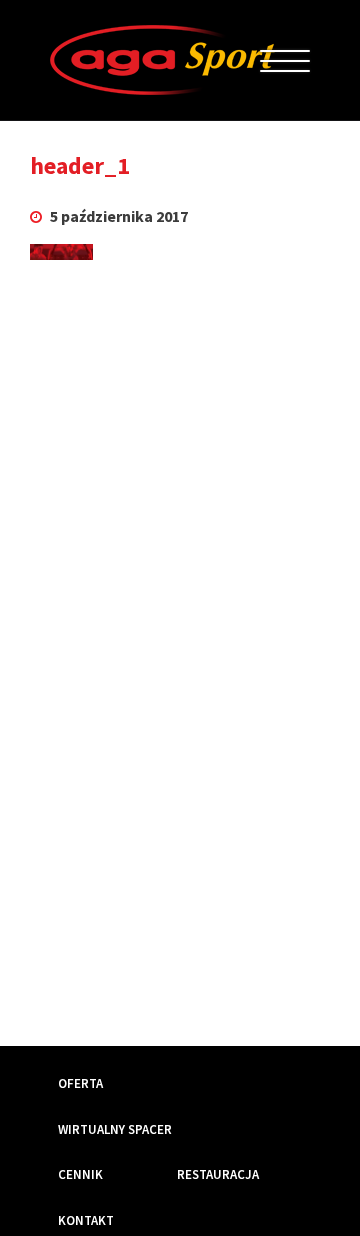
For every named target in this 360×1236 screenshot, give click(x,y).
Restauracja (218, 1174)
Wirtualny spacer (115, 1129)
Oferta (80, 1083)
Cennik (80, 1174)
